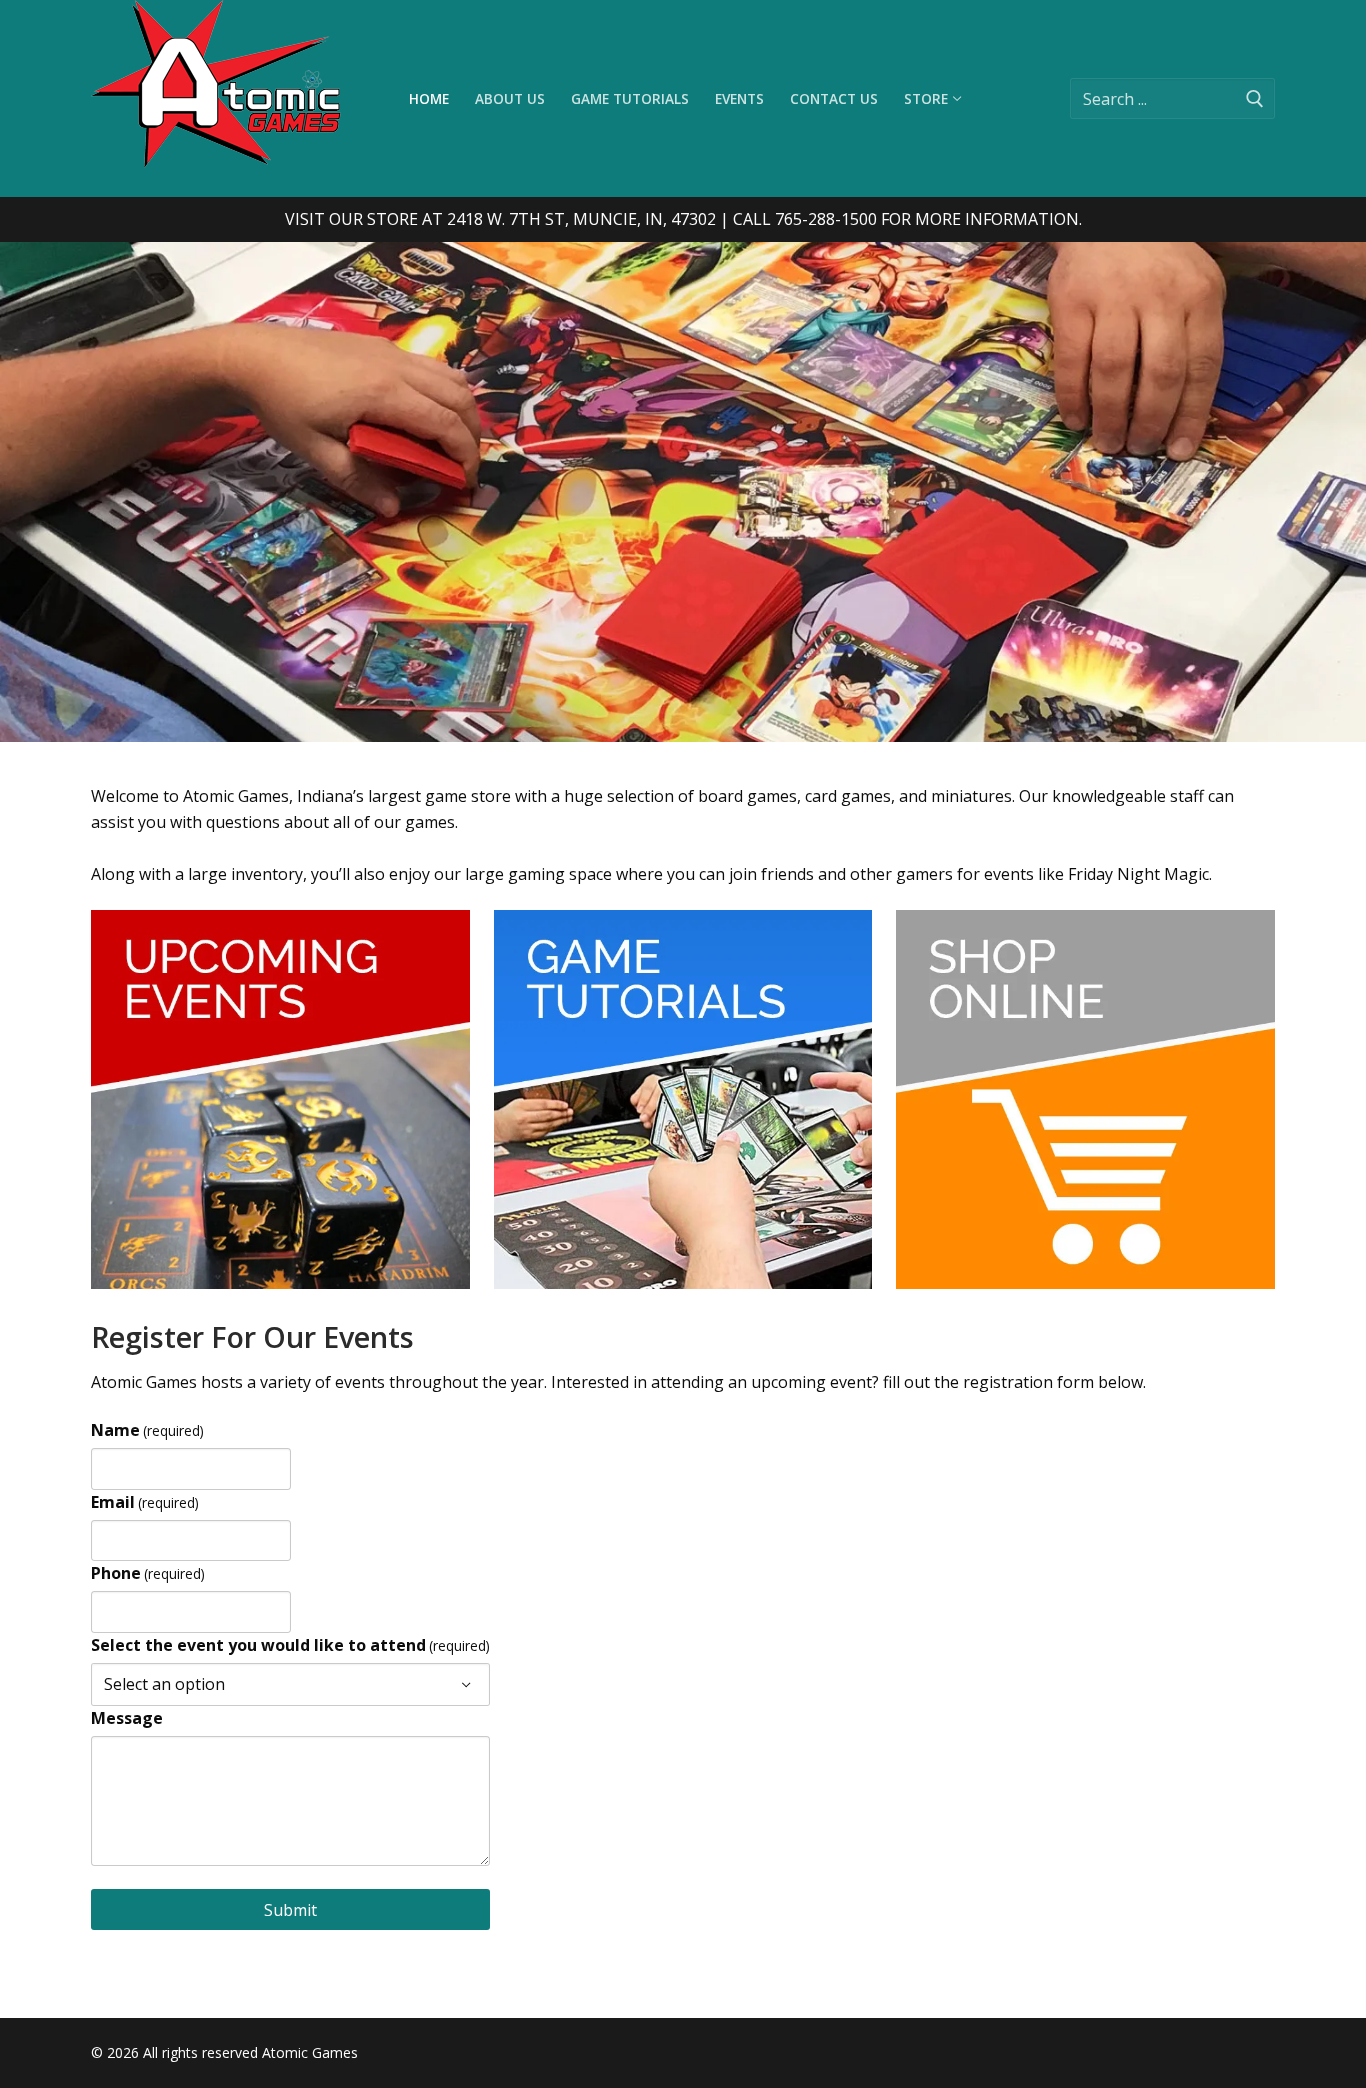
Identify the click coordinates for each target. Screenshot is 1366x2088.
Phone (148, 1573)
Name (147, 1430)
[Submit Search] (1255, 98)
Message (127, 1718)
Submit (290, 1910)
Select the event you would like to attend (290, 1645)
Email (145, 1502)
